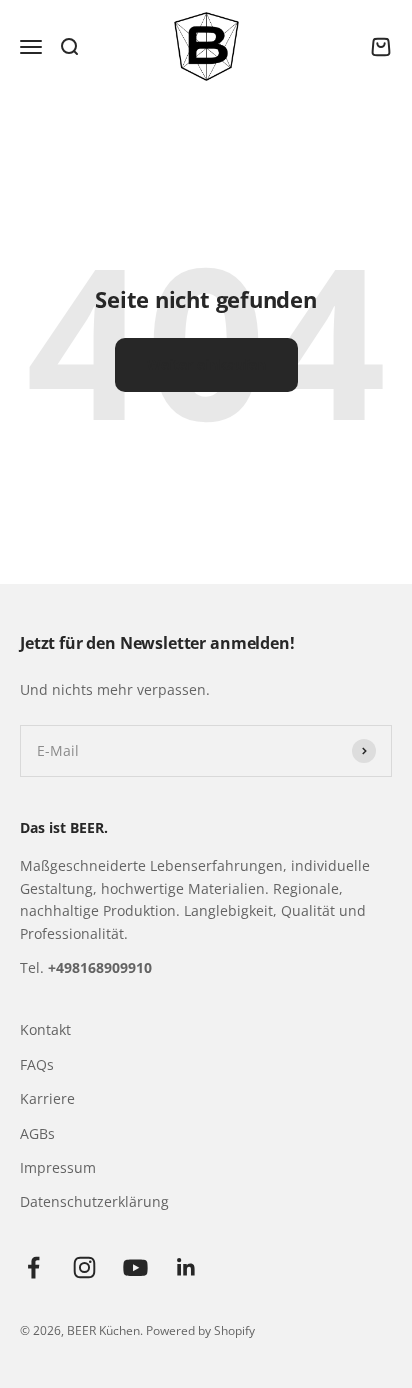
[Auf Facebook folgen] (33, 1267)
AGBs (37, 1133)
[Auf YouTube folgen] (135, 1267)
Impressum (58, 1167)
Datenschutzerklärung (94, 1201)
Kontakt (45, 1029)
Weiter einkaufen (206, 364)
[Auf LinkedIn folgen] (186, 1267)
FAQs (37, 1064)
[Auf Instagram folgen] (84, 1267)
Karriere (47, 1098)
